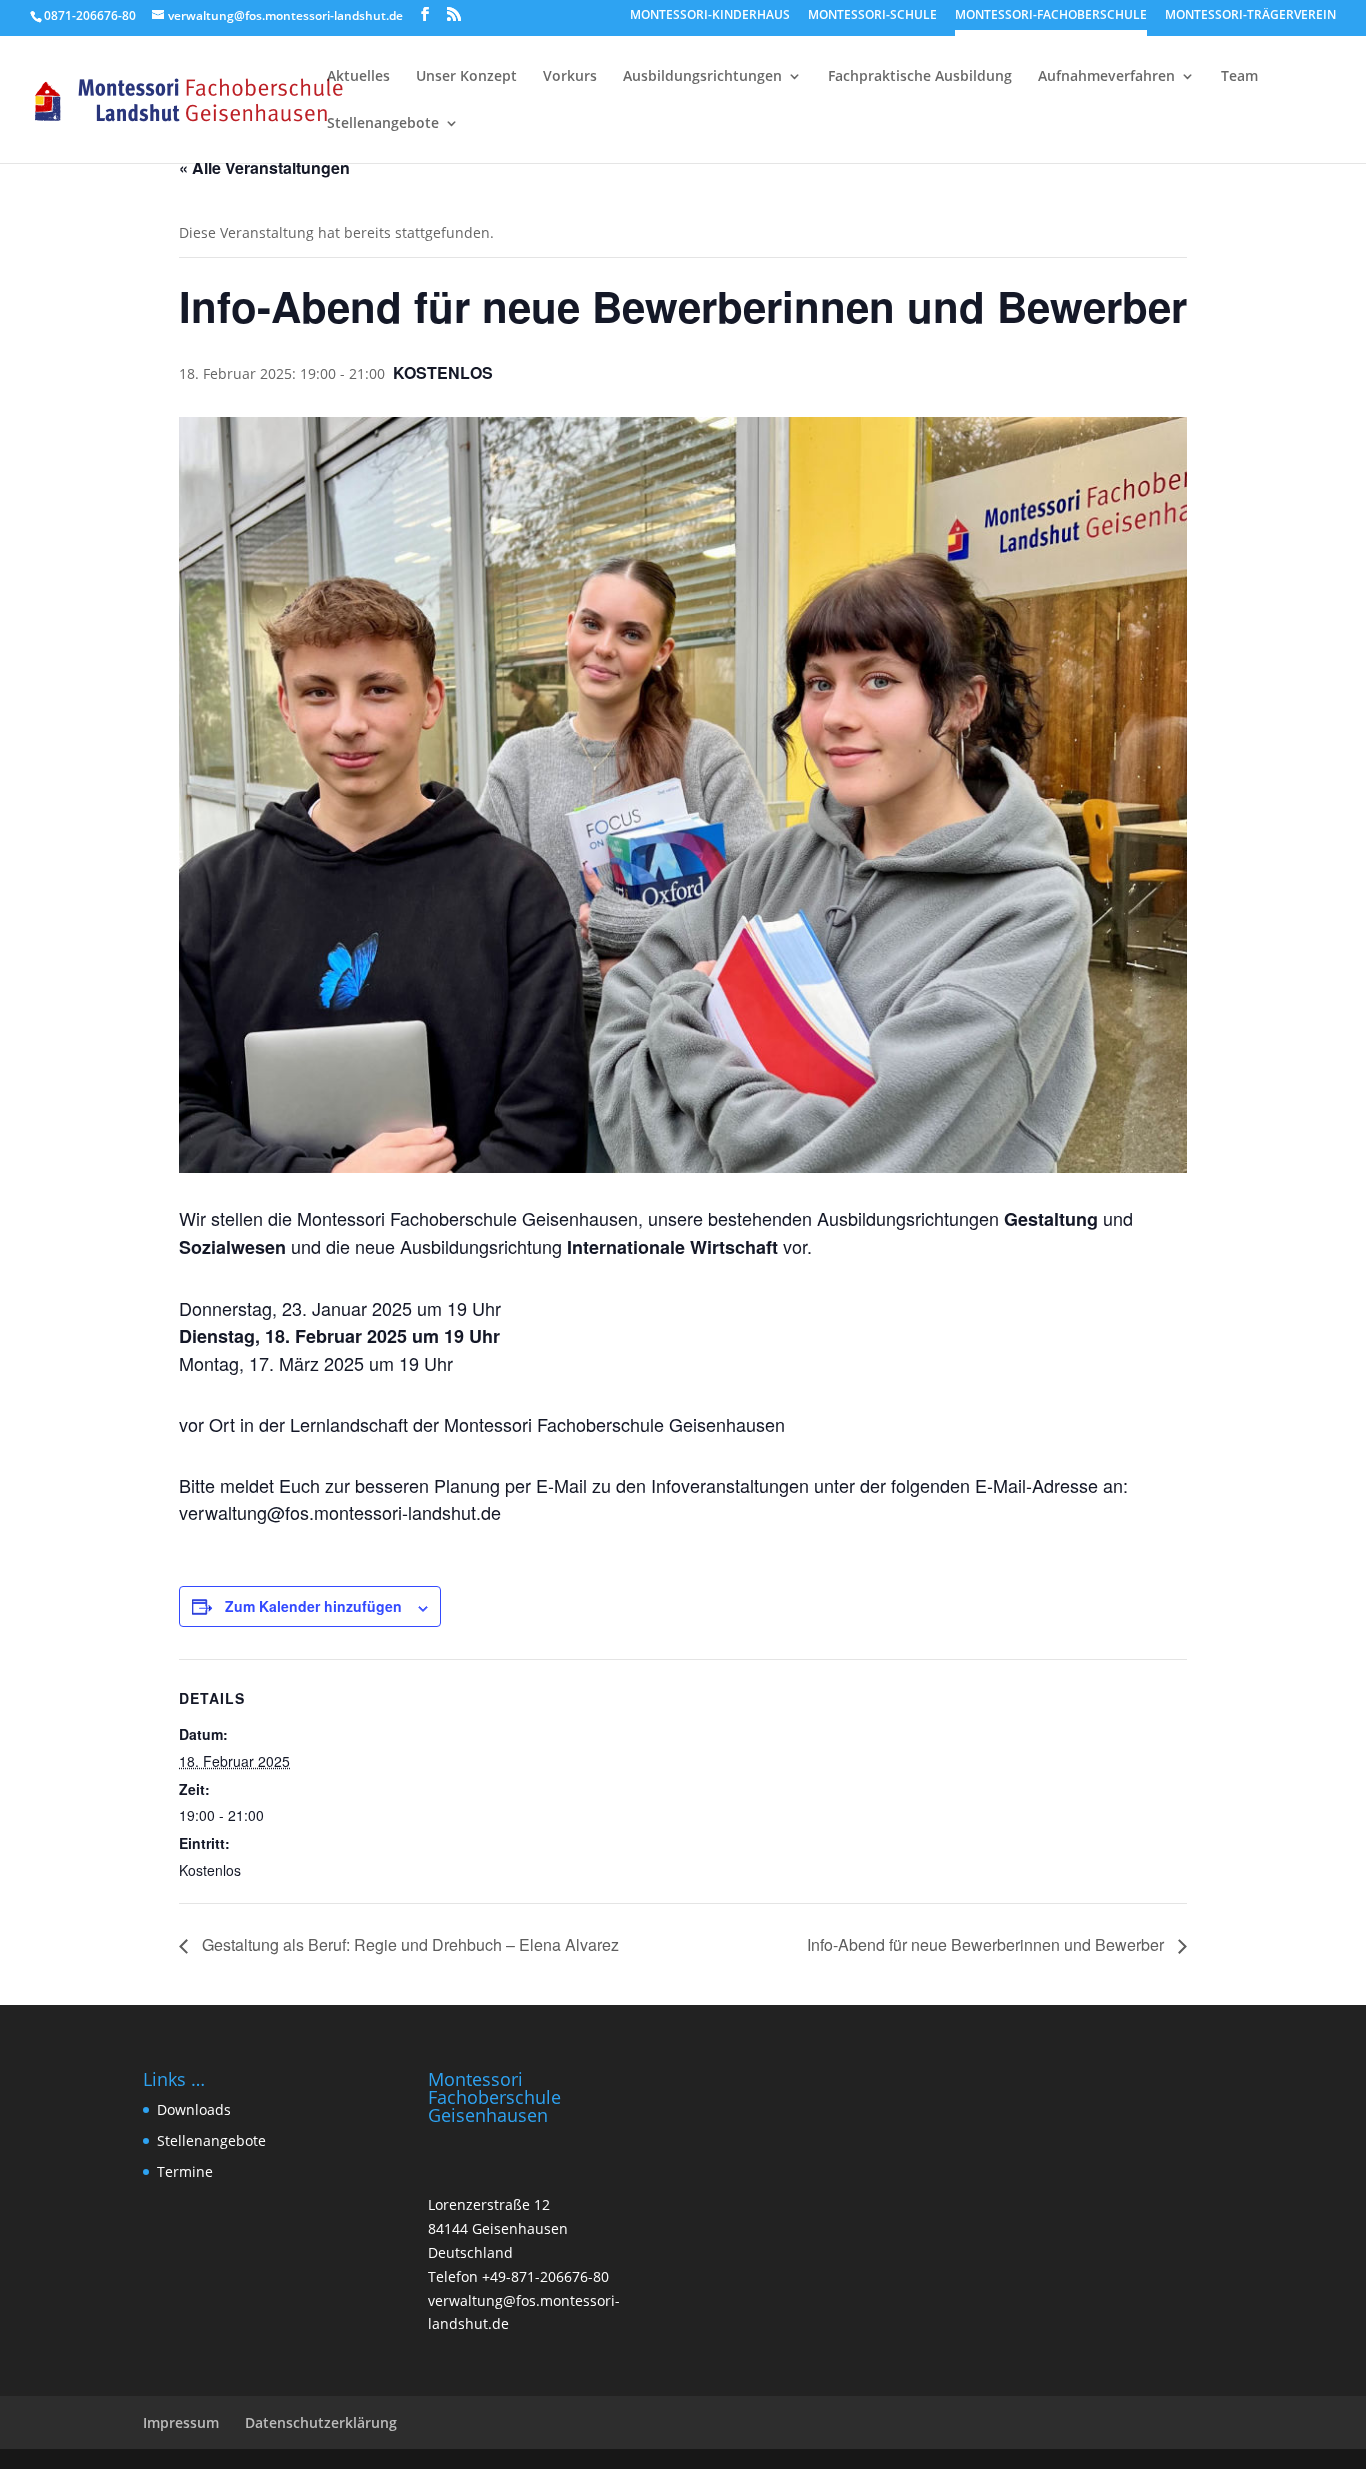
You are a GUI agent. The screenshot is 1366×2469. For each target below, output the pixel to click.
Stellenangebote (211, 2140)
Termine (185, 2171)
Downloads (194, 2109)
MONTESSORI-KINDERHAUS (710, 16)
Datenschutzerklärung (321, 2422)
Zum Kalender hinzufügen (313, 1606)
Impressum (181, 2422)
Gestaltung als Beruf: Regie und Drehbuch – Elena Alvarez (408, 1944)
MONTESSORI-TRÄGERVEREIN (1250, 16)
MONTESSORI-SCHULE (872, 16)
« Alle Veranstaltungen (264, 167)
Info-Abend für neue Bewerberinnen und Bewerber (987, 1944)
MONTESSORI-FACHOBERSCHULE (1051, 16)
